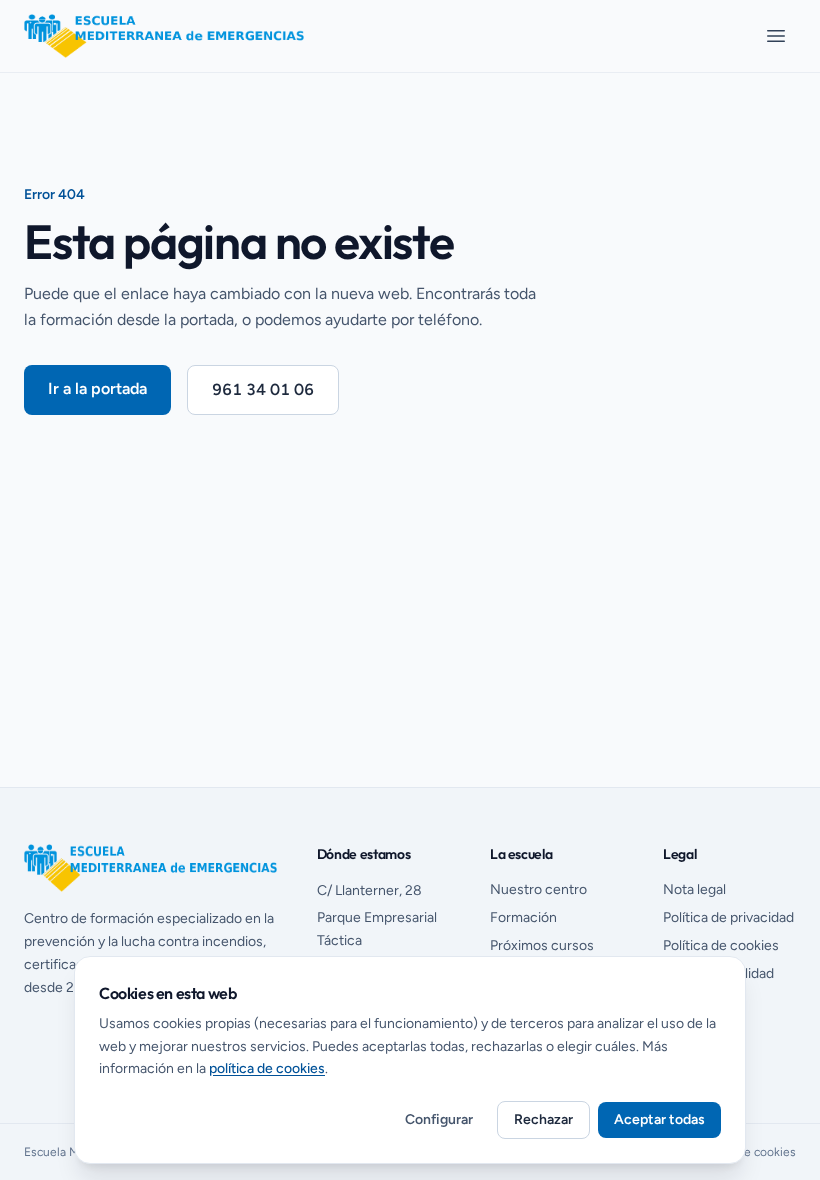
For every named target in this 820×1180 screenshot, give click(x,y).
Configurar (439, 1119)
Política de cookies (721, 945)
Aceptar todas (659, 1119)
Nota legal (694, 889)
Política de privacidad (728, 917)
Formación (523, 917)
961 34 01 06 (263, 389)
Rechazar (543, 1119)
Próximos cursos (542, 945)
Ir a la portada (97, 388)
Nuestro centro (538, 889)
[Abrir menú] (776, 36)
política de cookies (267, 1068)
